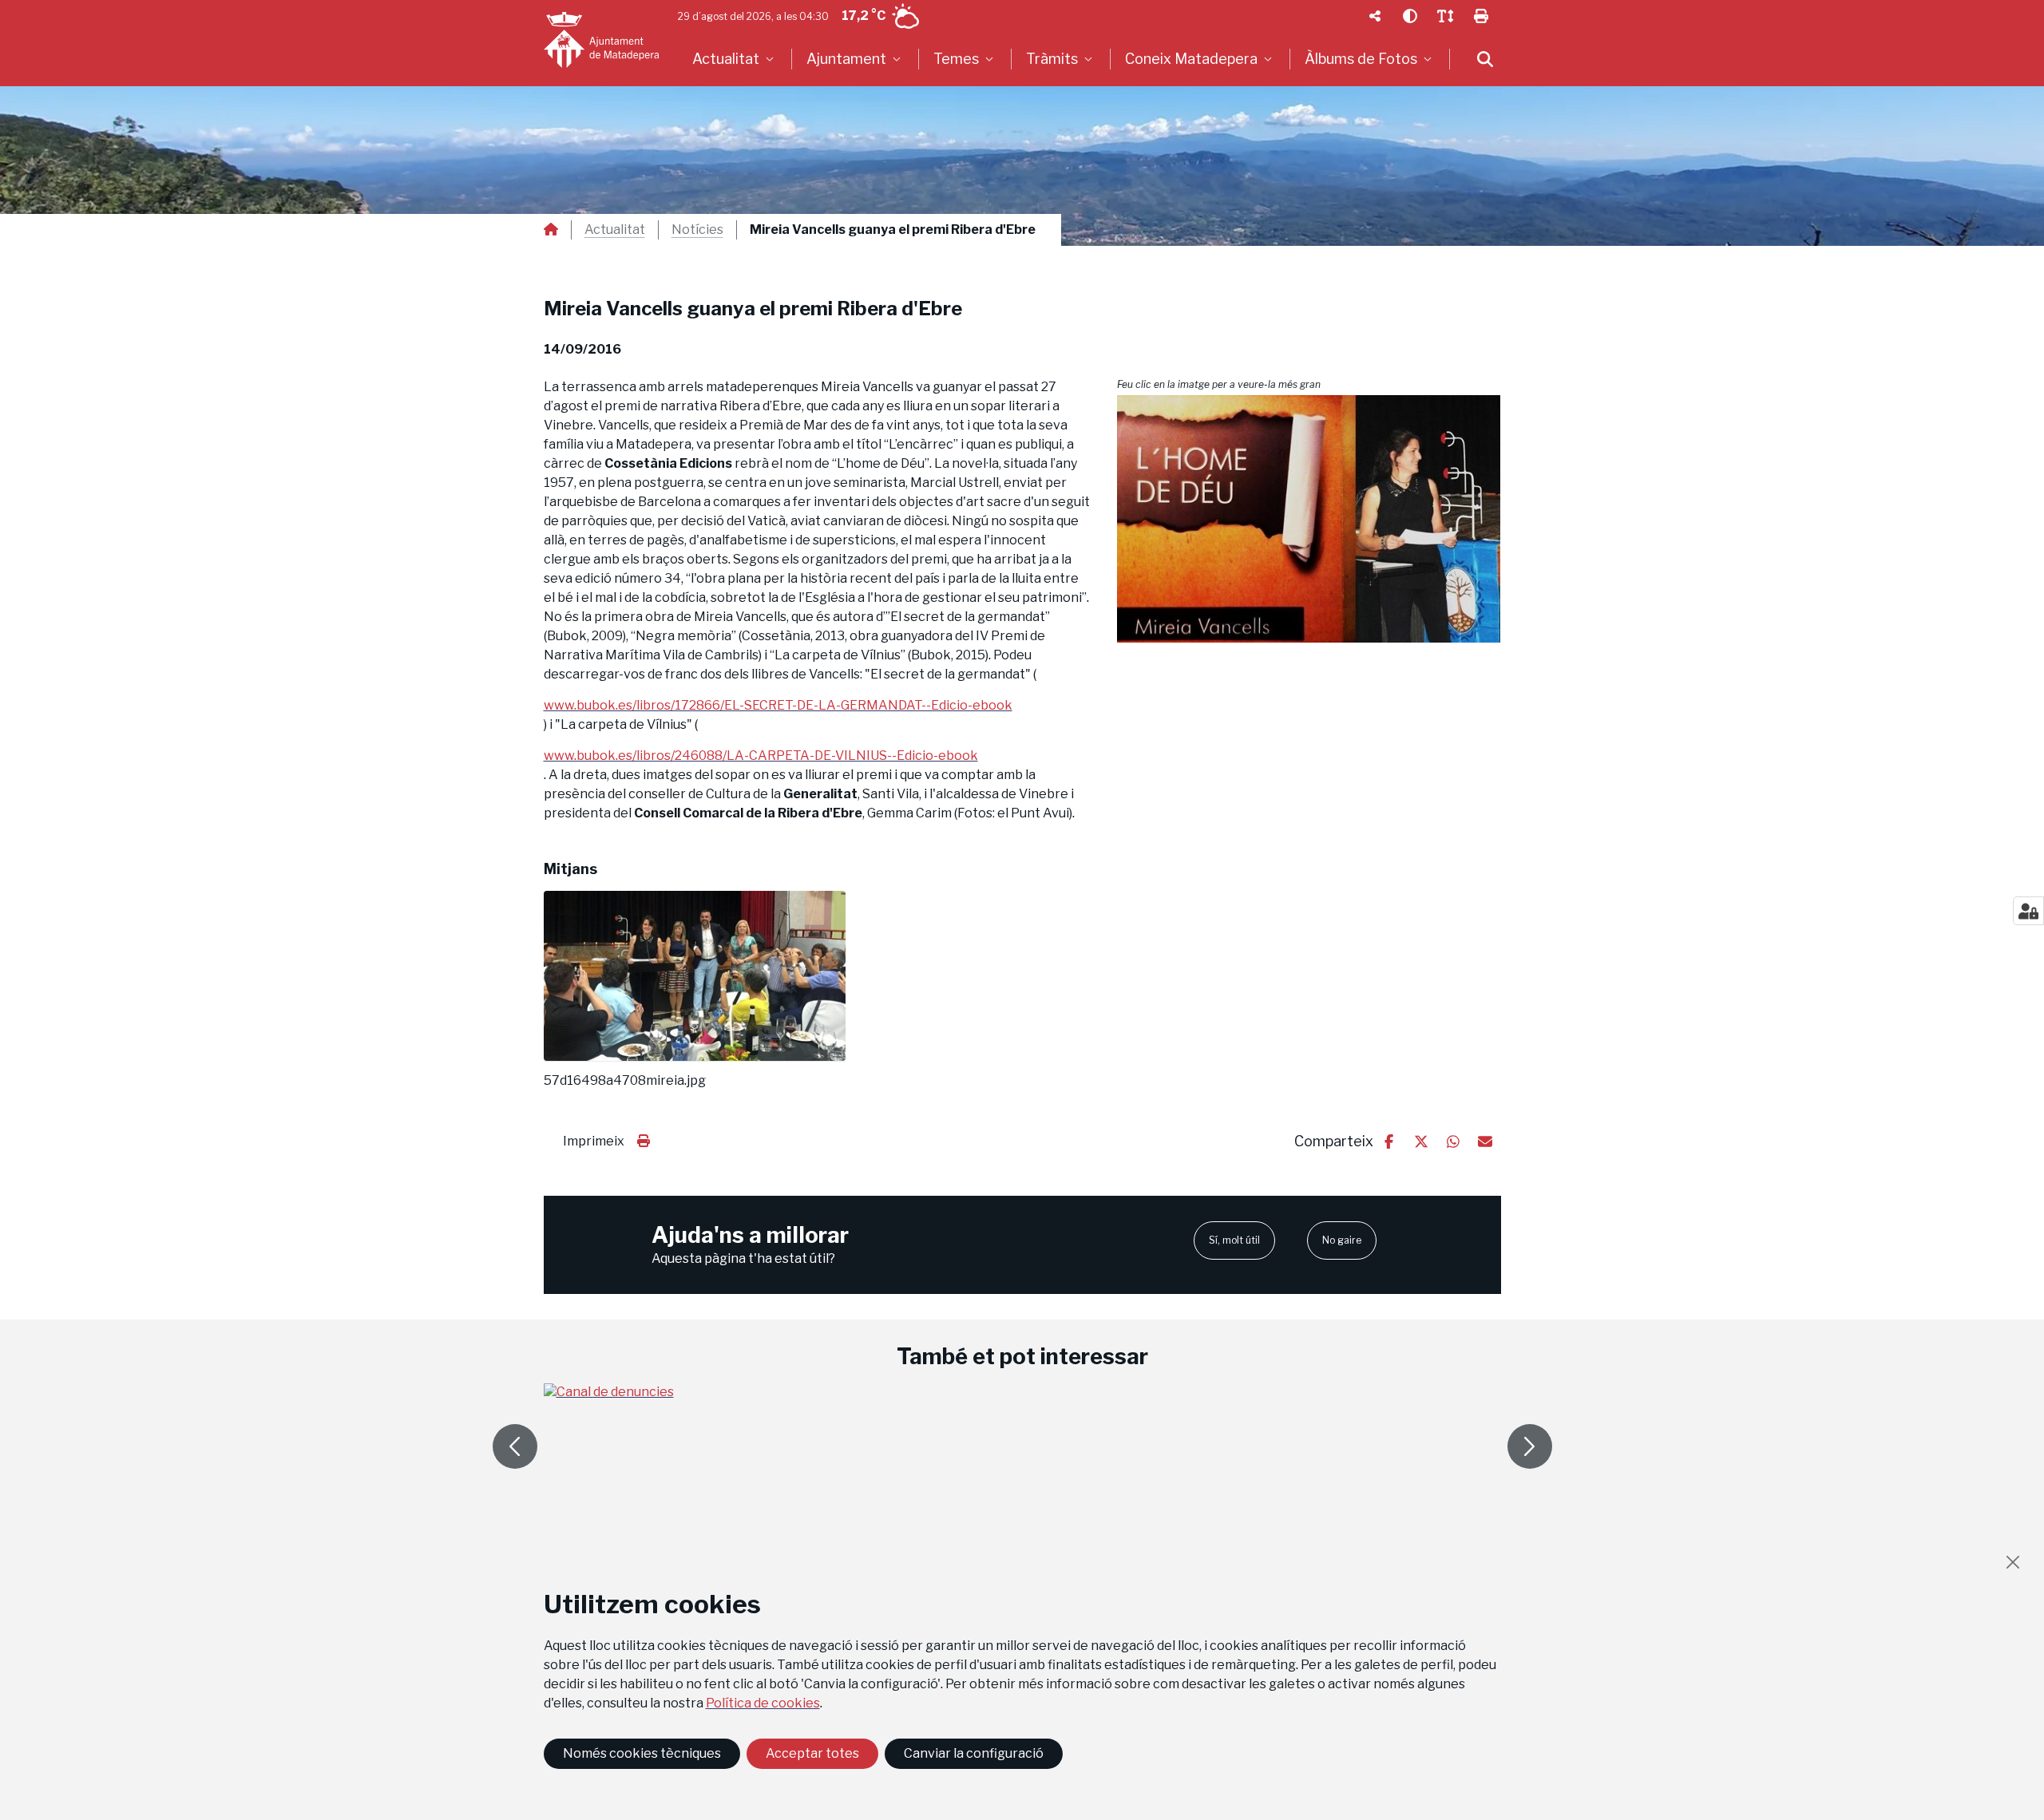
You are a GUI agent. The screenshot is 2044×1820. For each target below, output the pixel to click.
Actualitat (615, 230)
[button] (1309, 519)
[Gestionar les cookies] (2028, 911)
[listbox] (735, 59)
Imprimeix (594, 1141)
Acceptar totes (812, 1753)
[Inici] (601, 40)
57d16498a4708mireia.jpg (625, 1081)
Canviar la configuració (974, 1753)
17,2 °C (864, 16)
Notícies (697, 230)
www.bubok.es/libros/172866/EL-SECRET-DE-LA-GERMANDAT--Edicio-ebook (778, 705)
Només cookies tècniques (642, 1753)
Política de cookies (763, 1703)
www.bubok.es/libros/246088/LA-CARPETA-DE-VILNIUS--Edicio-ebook (761, 756)
